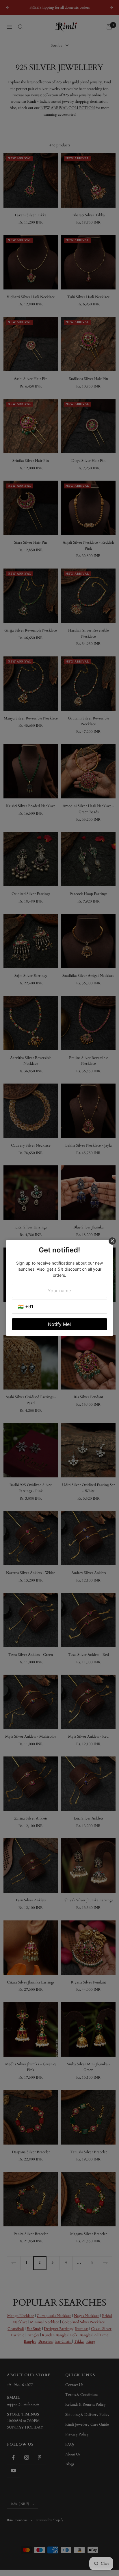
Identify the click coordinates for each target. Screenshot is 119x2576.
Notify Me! (59, 1324)
